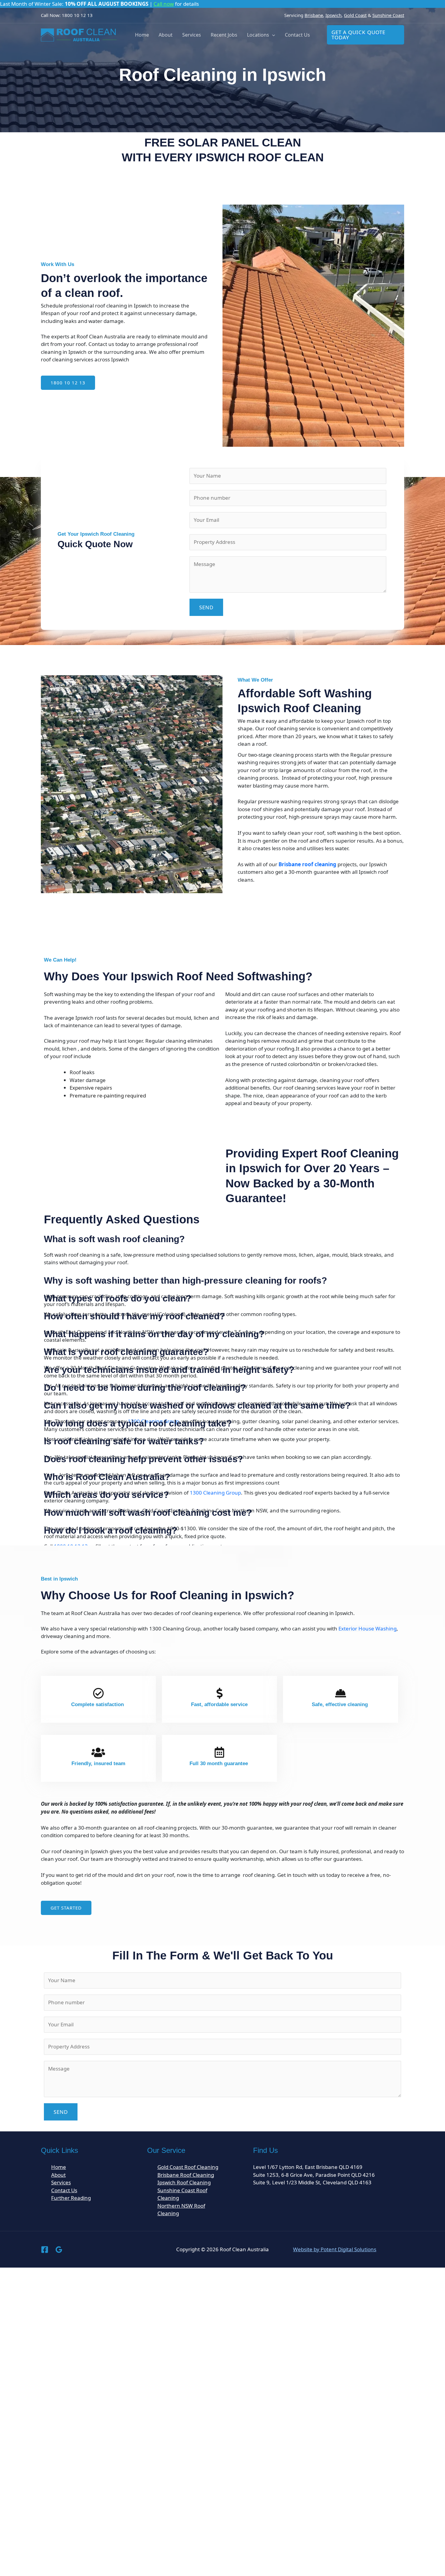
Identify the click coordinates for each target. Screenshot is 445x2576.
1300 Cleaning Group (215, 1493)
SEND (206, 607)
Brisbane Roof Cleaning (186, 2175)
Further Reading (71, 2198)
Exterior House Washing (368, 1629)
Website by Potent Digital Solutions (335, 2249)
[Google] (59, 2250)
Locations (258, 35)
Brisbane (314, 15)
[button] (272, 35)
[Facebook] (45, 2250)
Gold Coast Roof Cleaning (188, 2167)
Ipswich (333, 15)
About (166, 35)
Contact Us (297, 35)
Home (142, 35)
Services (192, 35)
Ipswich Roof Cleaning (184, 2182)
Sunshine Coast (388, 15)
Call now (164, 4)
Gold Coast (355, 15)
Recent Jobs (224, 35)
